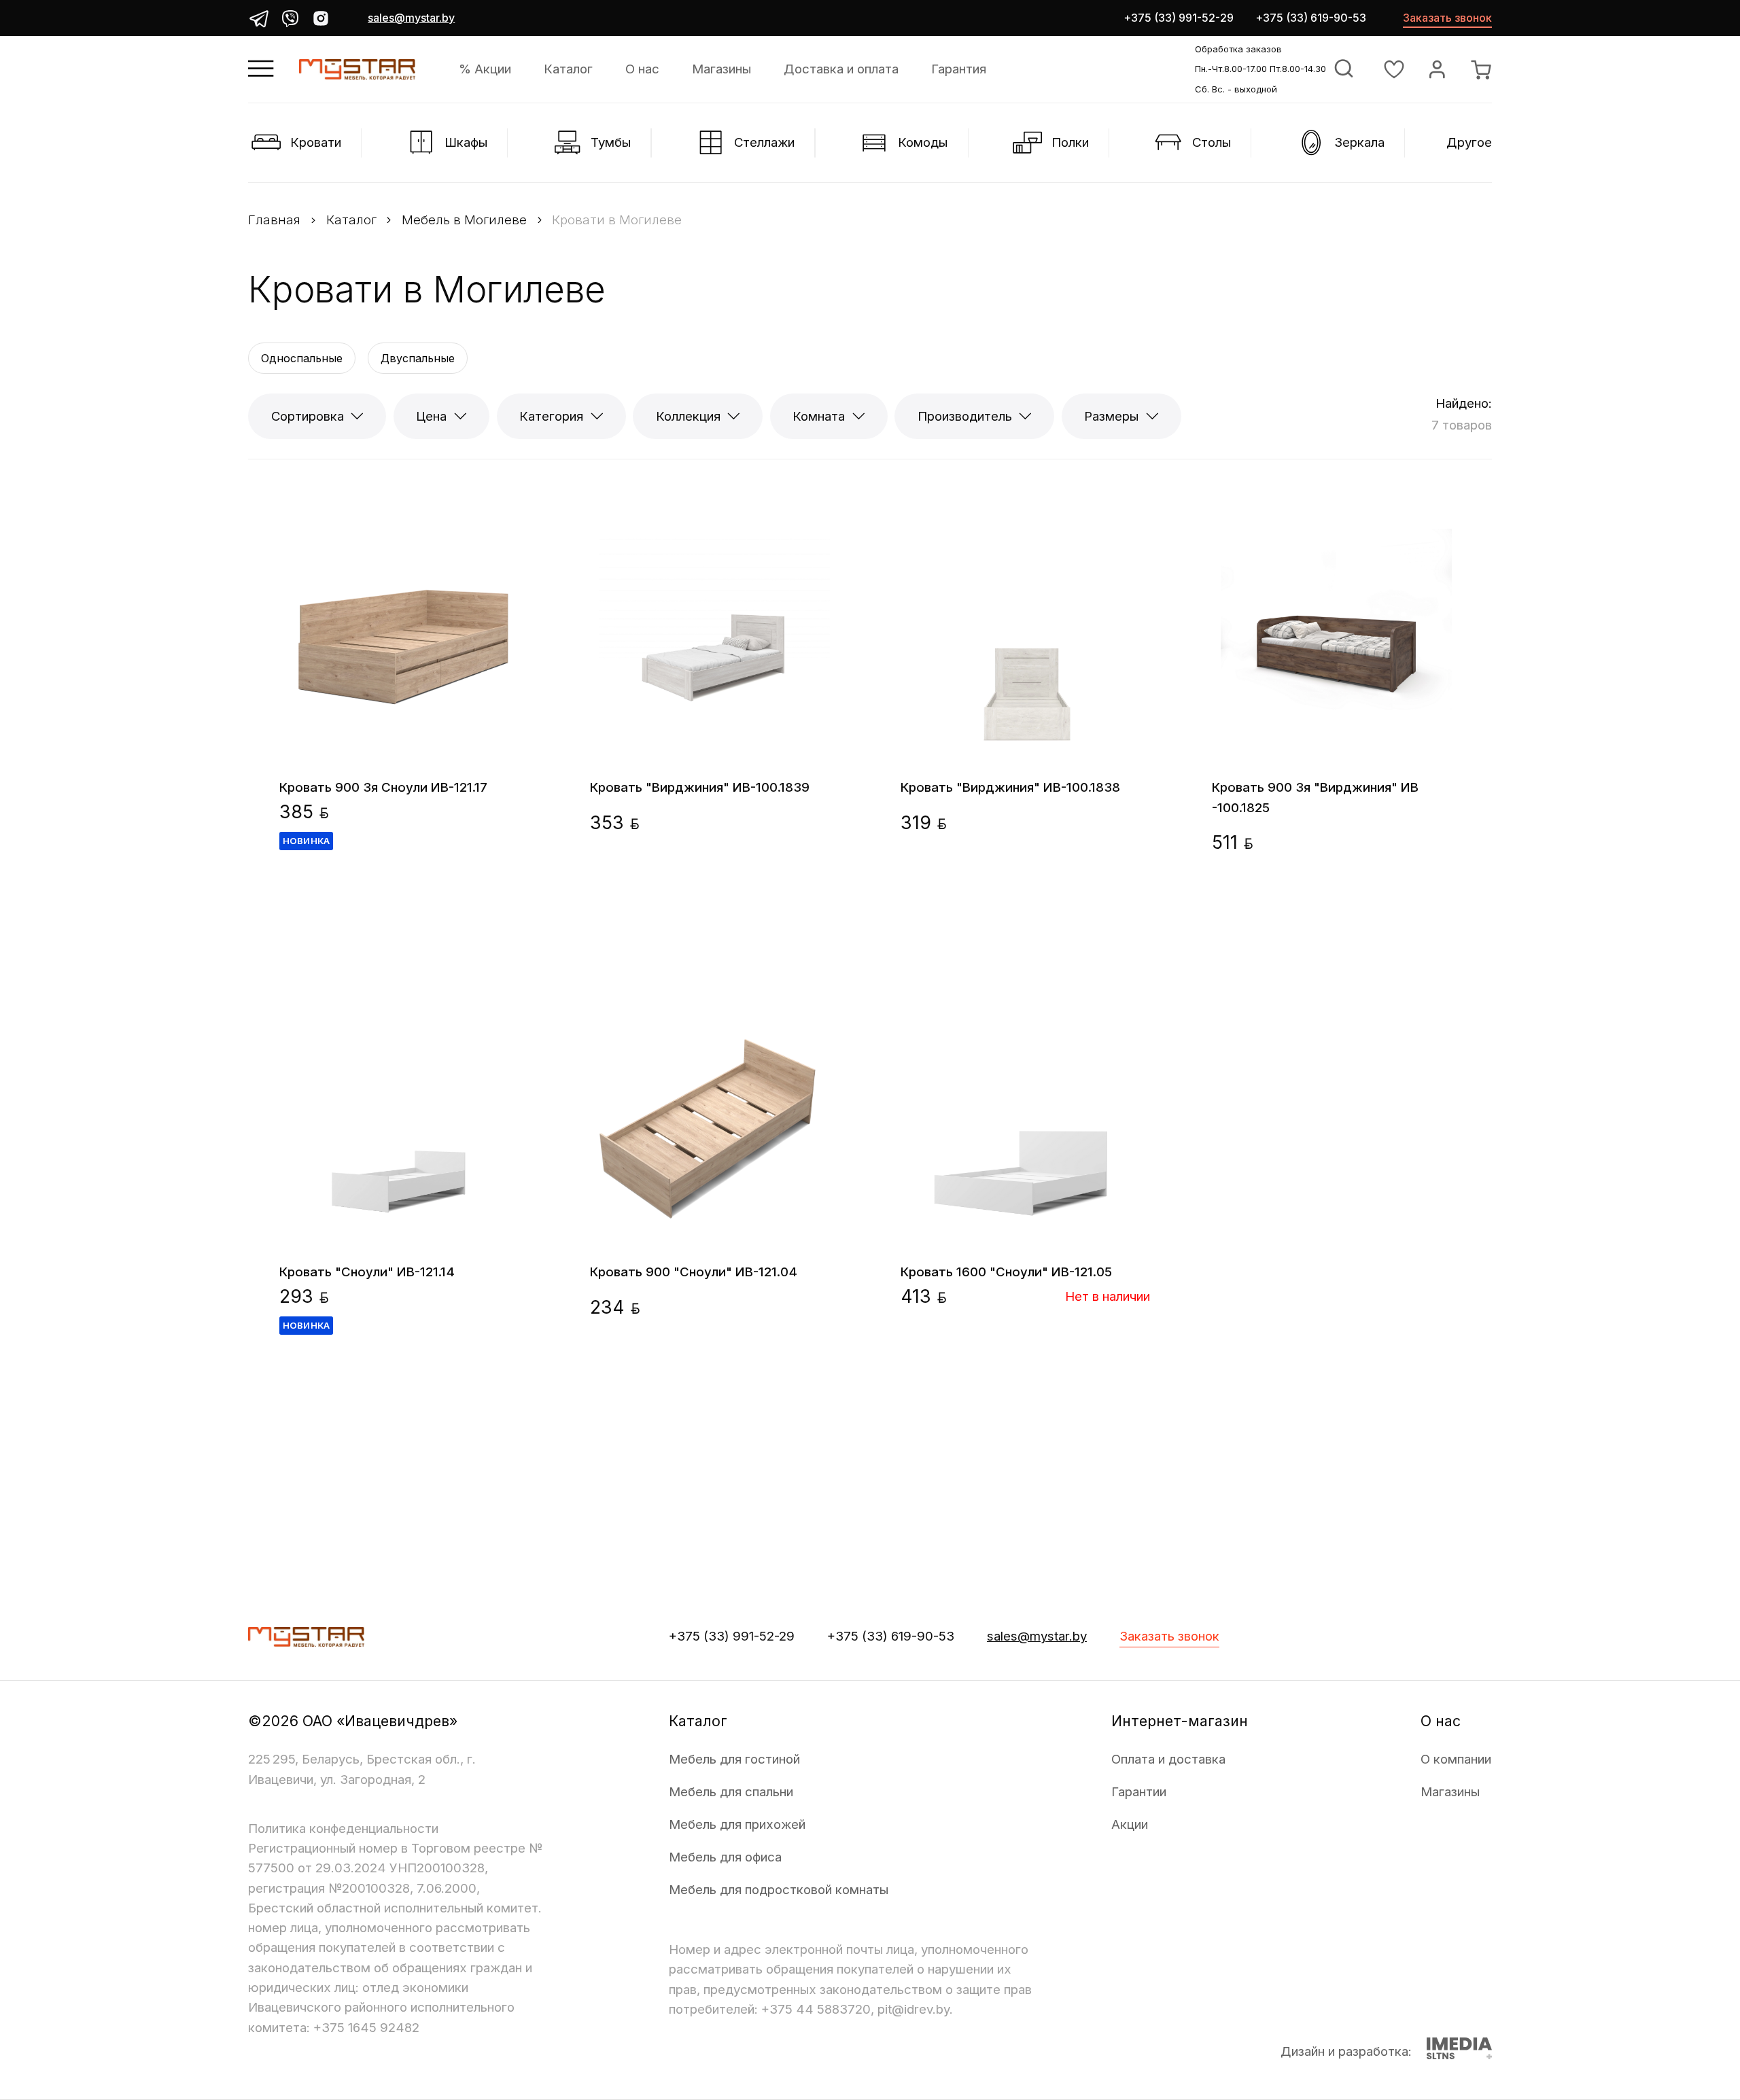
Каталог (568, 69)
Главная (274, 220)
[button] (278, 752)
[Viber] (290, 18)
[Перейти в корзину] (1481, 69)
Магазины (721, 69)
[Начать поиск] (1344, 69)
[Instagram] (321, 18)
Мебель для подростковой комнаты (779, 1890)
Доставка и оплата (841, 69)
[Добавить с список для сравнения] (485, 511)
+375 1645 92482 (366, 2028)
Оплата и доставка (1168, 1759)
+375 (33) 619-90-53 (1311, 18)
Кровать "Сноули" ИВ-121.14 (367, 1272)
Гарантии (1139, 1792)
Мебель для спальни (731, 1792)
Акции (1130, 1824)
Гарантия (959, 69)
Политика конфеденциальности (343, 1828)
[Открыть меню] (261, 69)
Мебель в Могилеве (464, 220)
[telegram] (259, 18)
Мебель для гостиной (734, 1759)
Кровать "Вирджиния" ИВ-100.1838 (1010, 787)
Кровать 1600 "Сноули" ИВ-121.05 (1006, 1272)
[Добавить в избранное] (525, 511)
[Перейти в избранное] (1394, 69)
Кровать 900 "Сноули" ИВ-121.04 (694, 1272)
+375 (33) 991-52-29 (1179, 18)
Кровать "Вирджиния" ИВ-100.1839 (700, 787)
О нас (642, 69)
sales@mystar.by (411, 18)
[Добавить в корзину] (505, 825)
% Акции (485, 69)
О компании (1456, 1759)
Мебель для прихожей (737, 1824)
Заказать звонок (1447, 18)
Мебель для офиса (725, 1857)
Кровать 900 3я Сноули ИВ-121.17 (383, 787)
